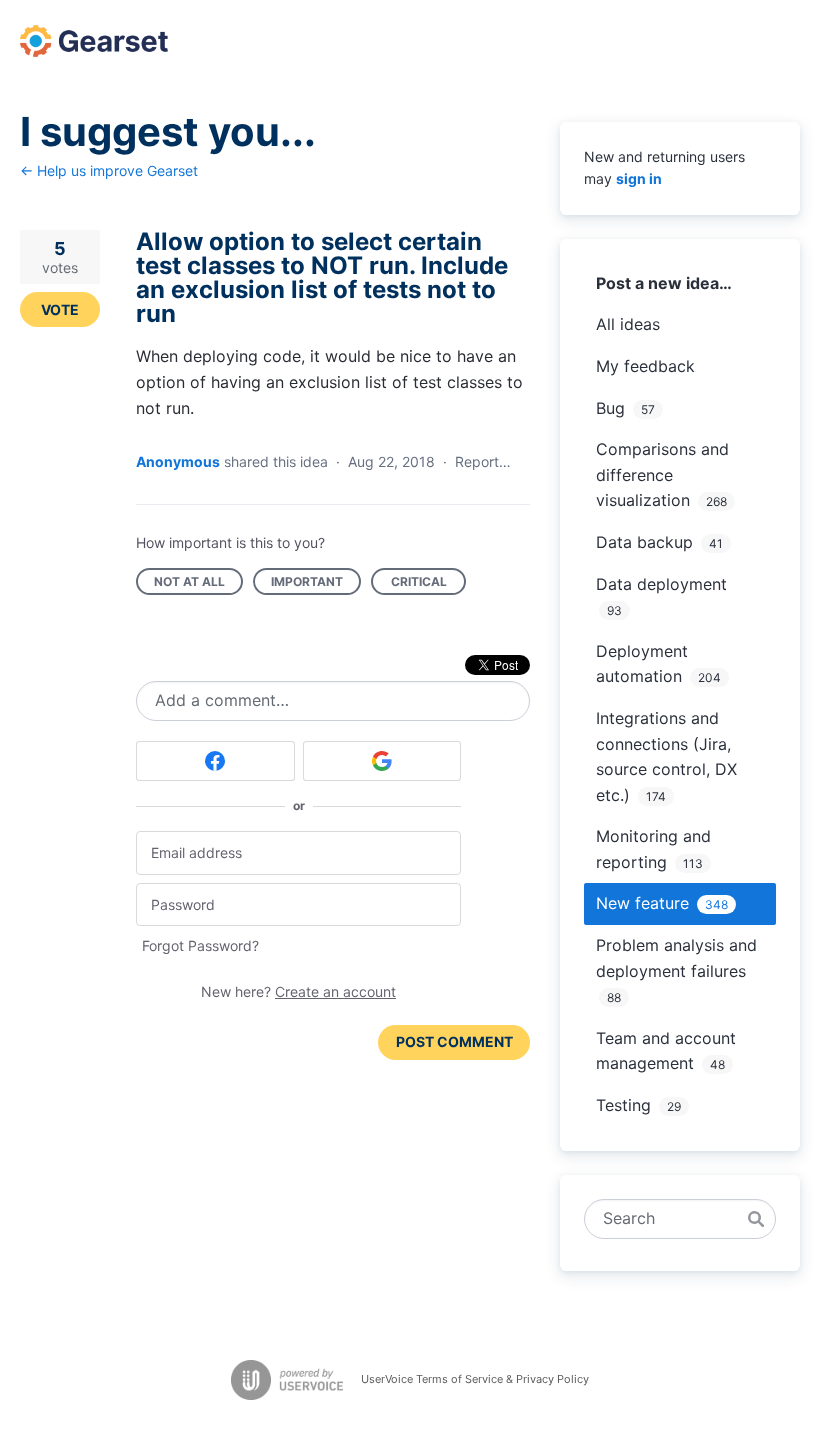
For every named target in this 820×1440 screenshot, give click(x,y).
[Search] (756, 1219)
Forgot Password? (200, 945)
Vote (60, 309)
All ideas (628, 324)
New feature (642, 903)
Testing (623, 1105)
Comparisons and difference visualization (662, 474)
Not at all (198, 584)
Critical (428, 584)
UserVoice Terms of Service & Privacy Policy (475, 1379)
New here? (298, 991)
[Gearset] (94, 41)
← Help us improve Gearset (109, 170)
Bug (610, 408)
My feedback (645, 366)
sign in (639, 178)
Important (316, 584)
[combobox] (669, 1219)
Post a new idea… (664, 283)
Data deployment (661, 584)
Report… (483, 461)
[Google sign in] (382, 761)
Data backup (644, 542)
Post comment (454, 1041)
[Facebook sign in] (215, 761)
